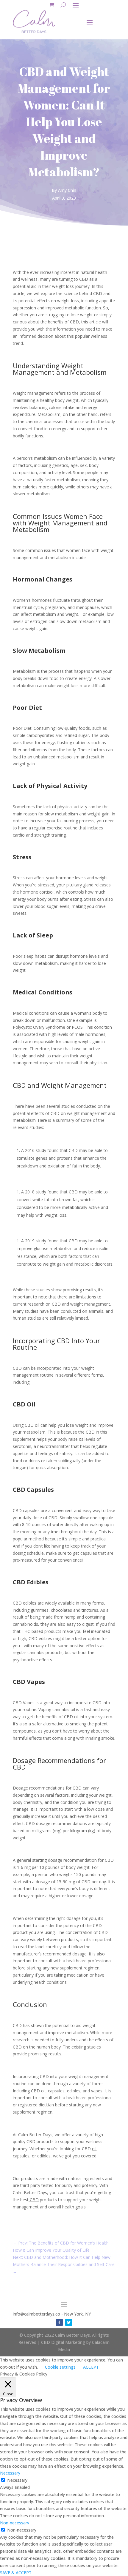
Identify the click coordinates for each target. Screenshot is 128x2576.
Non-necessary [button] (15, 2523)
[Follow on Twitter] (69, 2322)
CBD (34, 2200)
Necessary (17, 2480)
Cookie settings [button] (60, 2367)
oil (94, 2149)
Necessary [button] (10, 2473)
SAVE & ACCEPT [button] (16, 2573)
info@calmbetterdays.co (36, 2314)
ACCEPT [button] (91, 2367)
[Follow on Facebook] (59, 2322)
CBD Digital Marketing (64, 2342)
